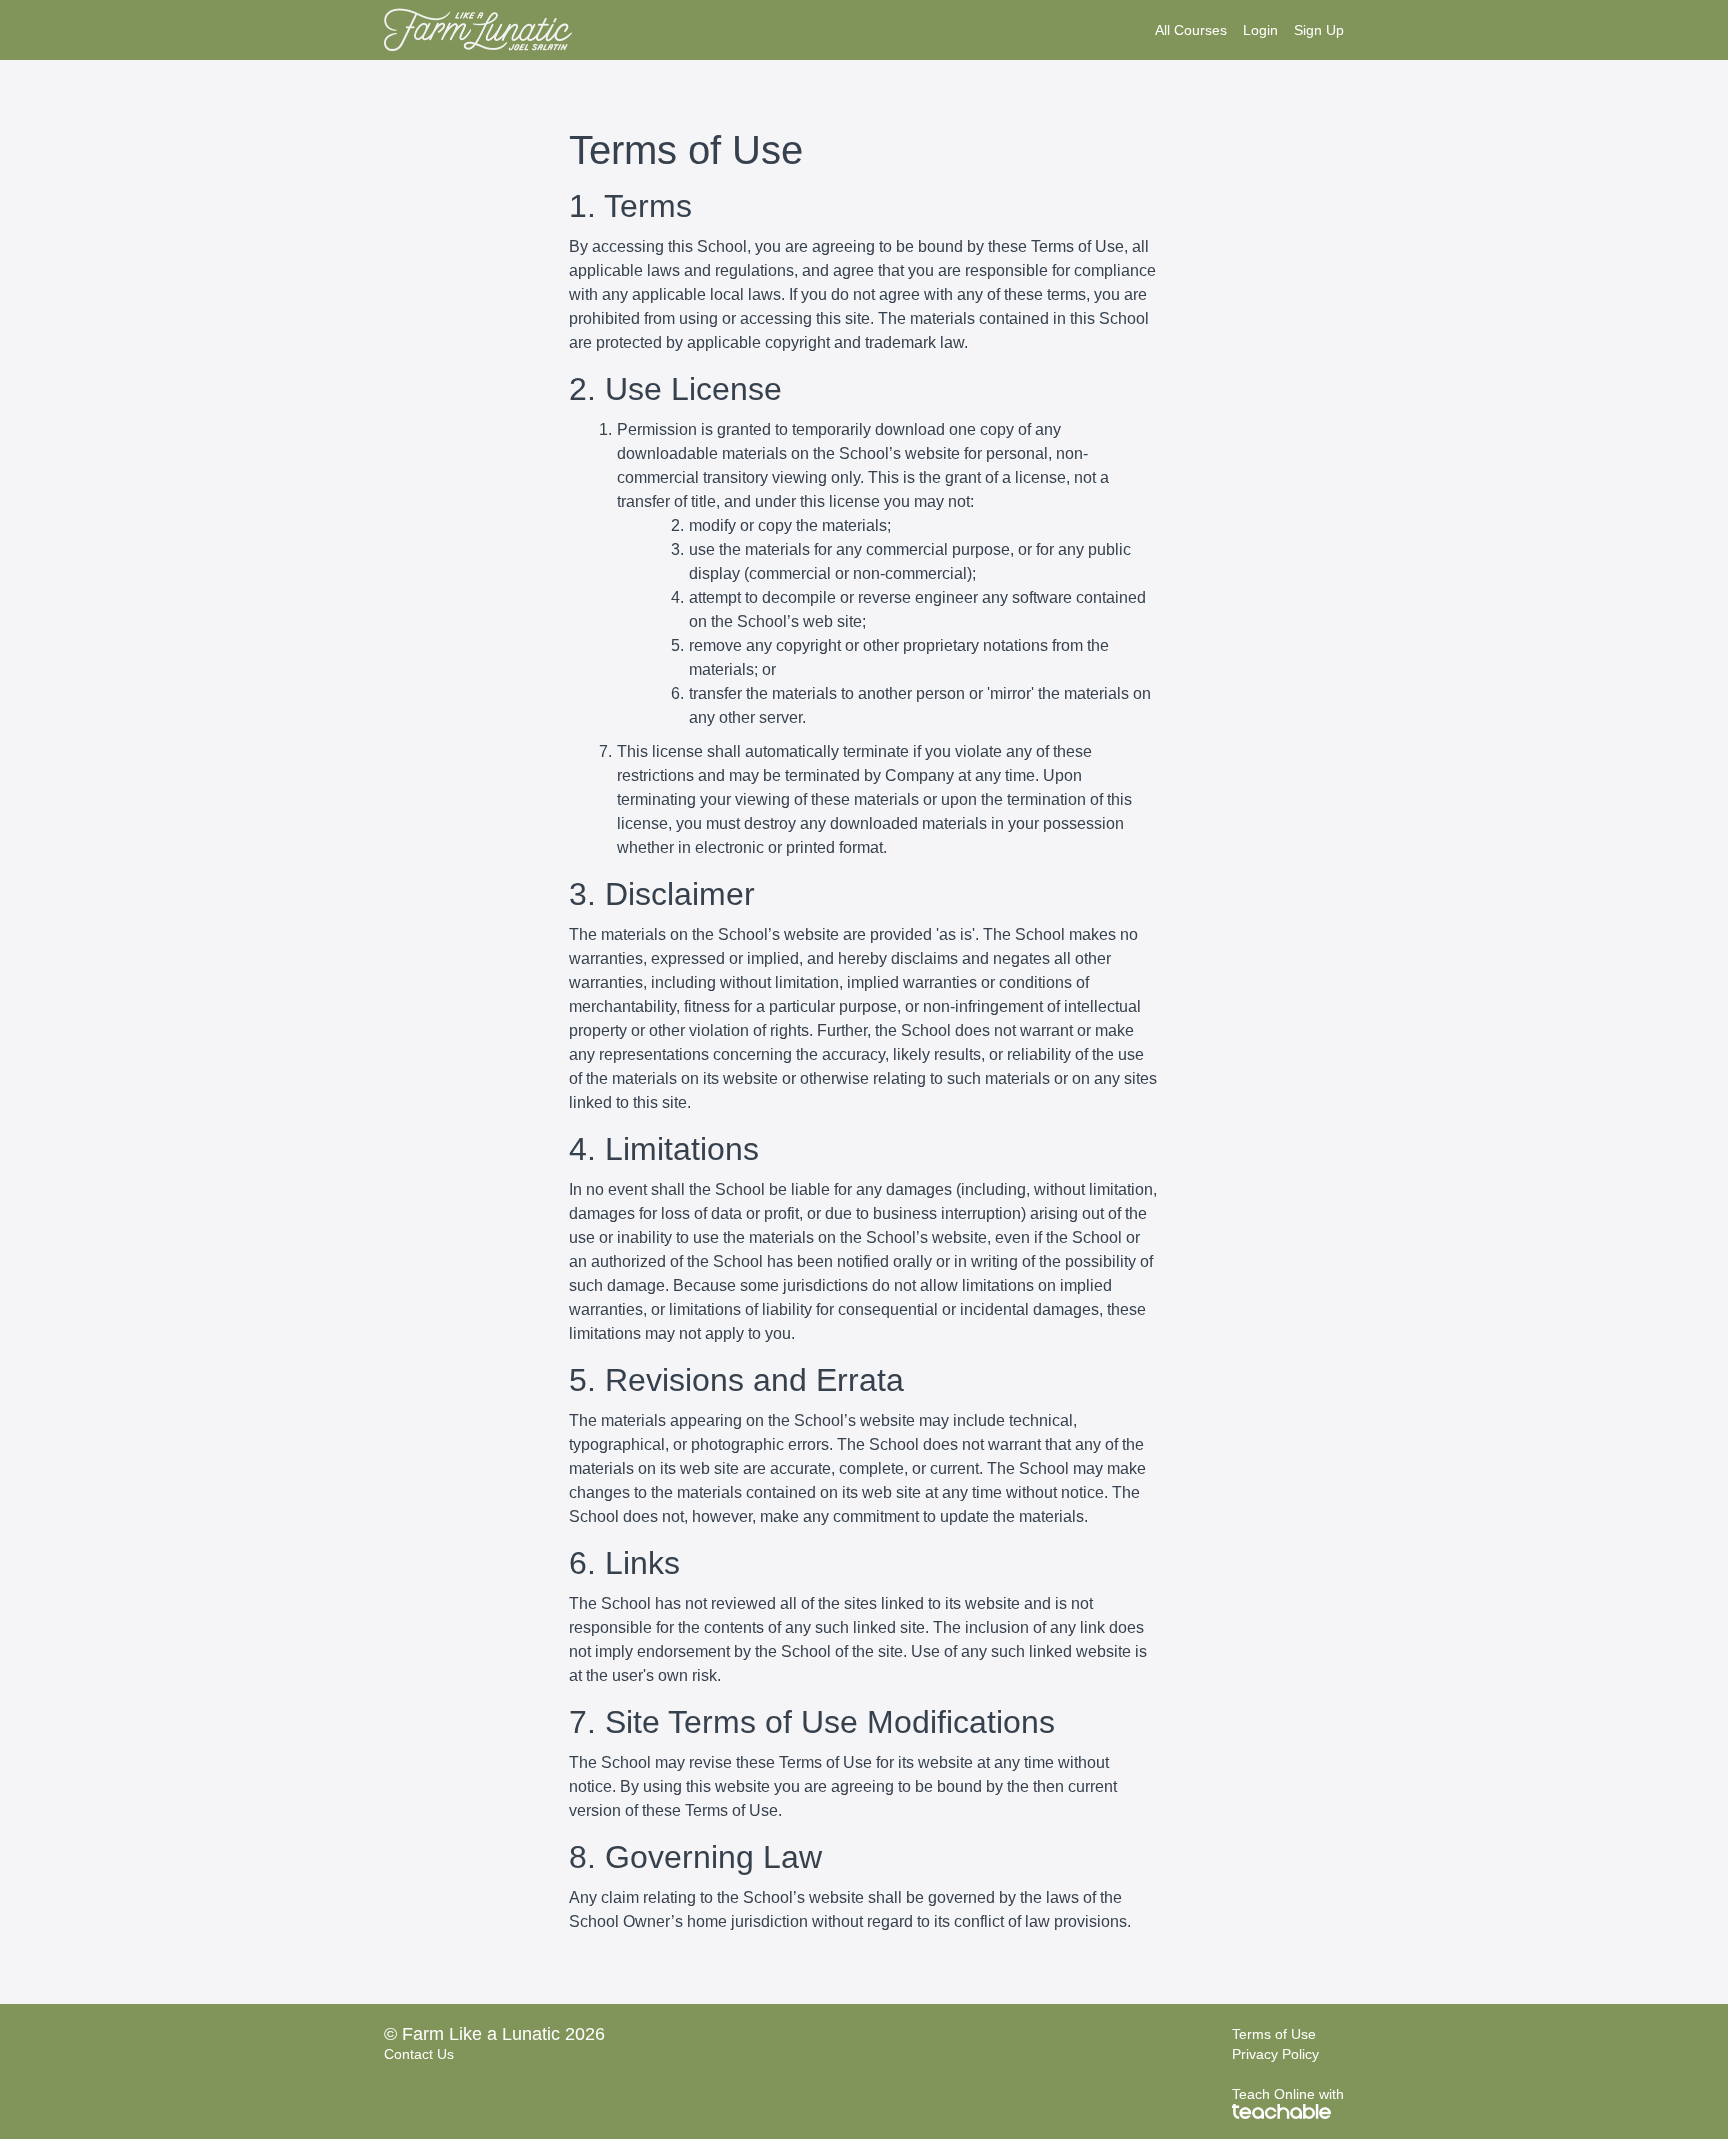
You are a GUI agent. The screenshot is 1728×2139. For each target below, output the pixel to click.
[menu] (1241, 30)
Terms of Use (1274, 2034)
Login (1260, 30)
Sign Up (1319, 30)
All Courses (1191, 30)
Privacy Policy (1275, 2054)
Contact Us (419, 2054)
